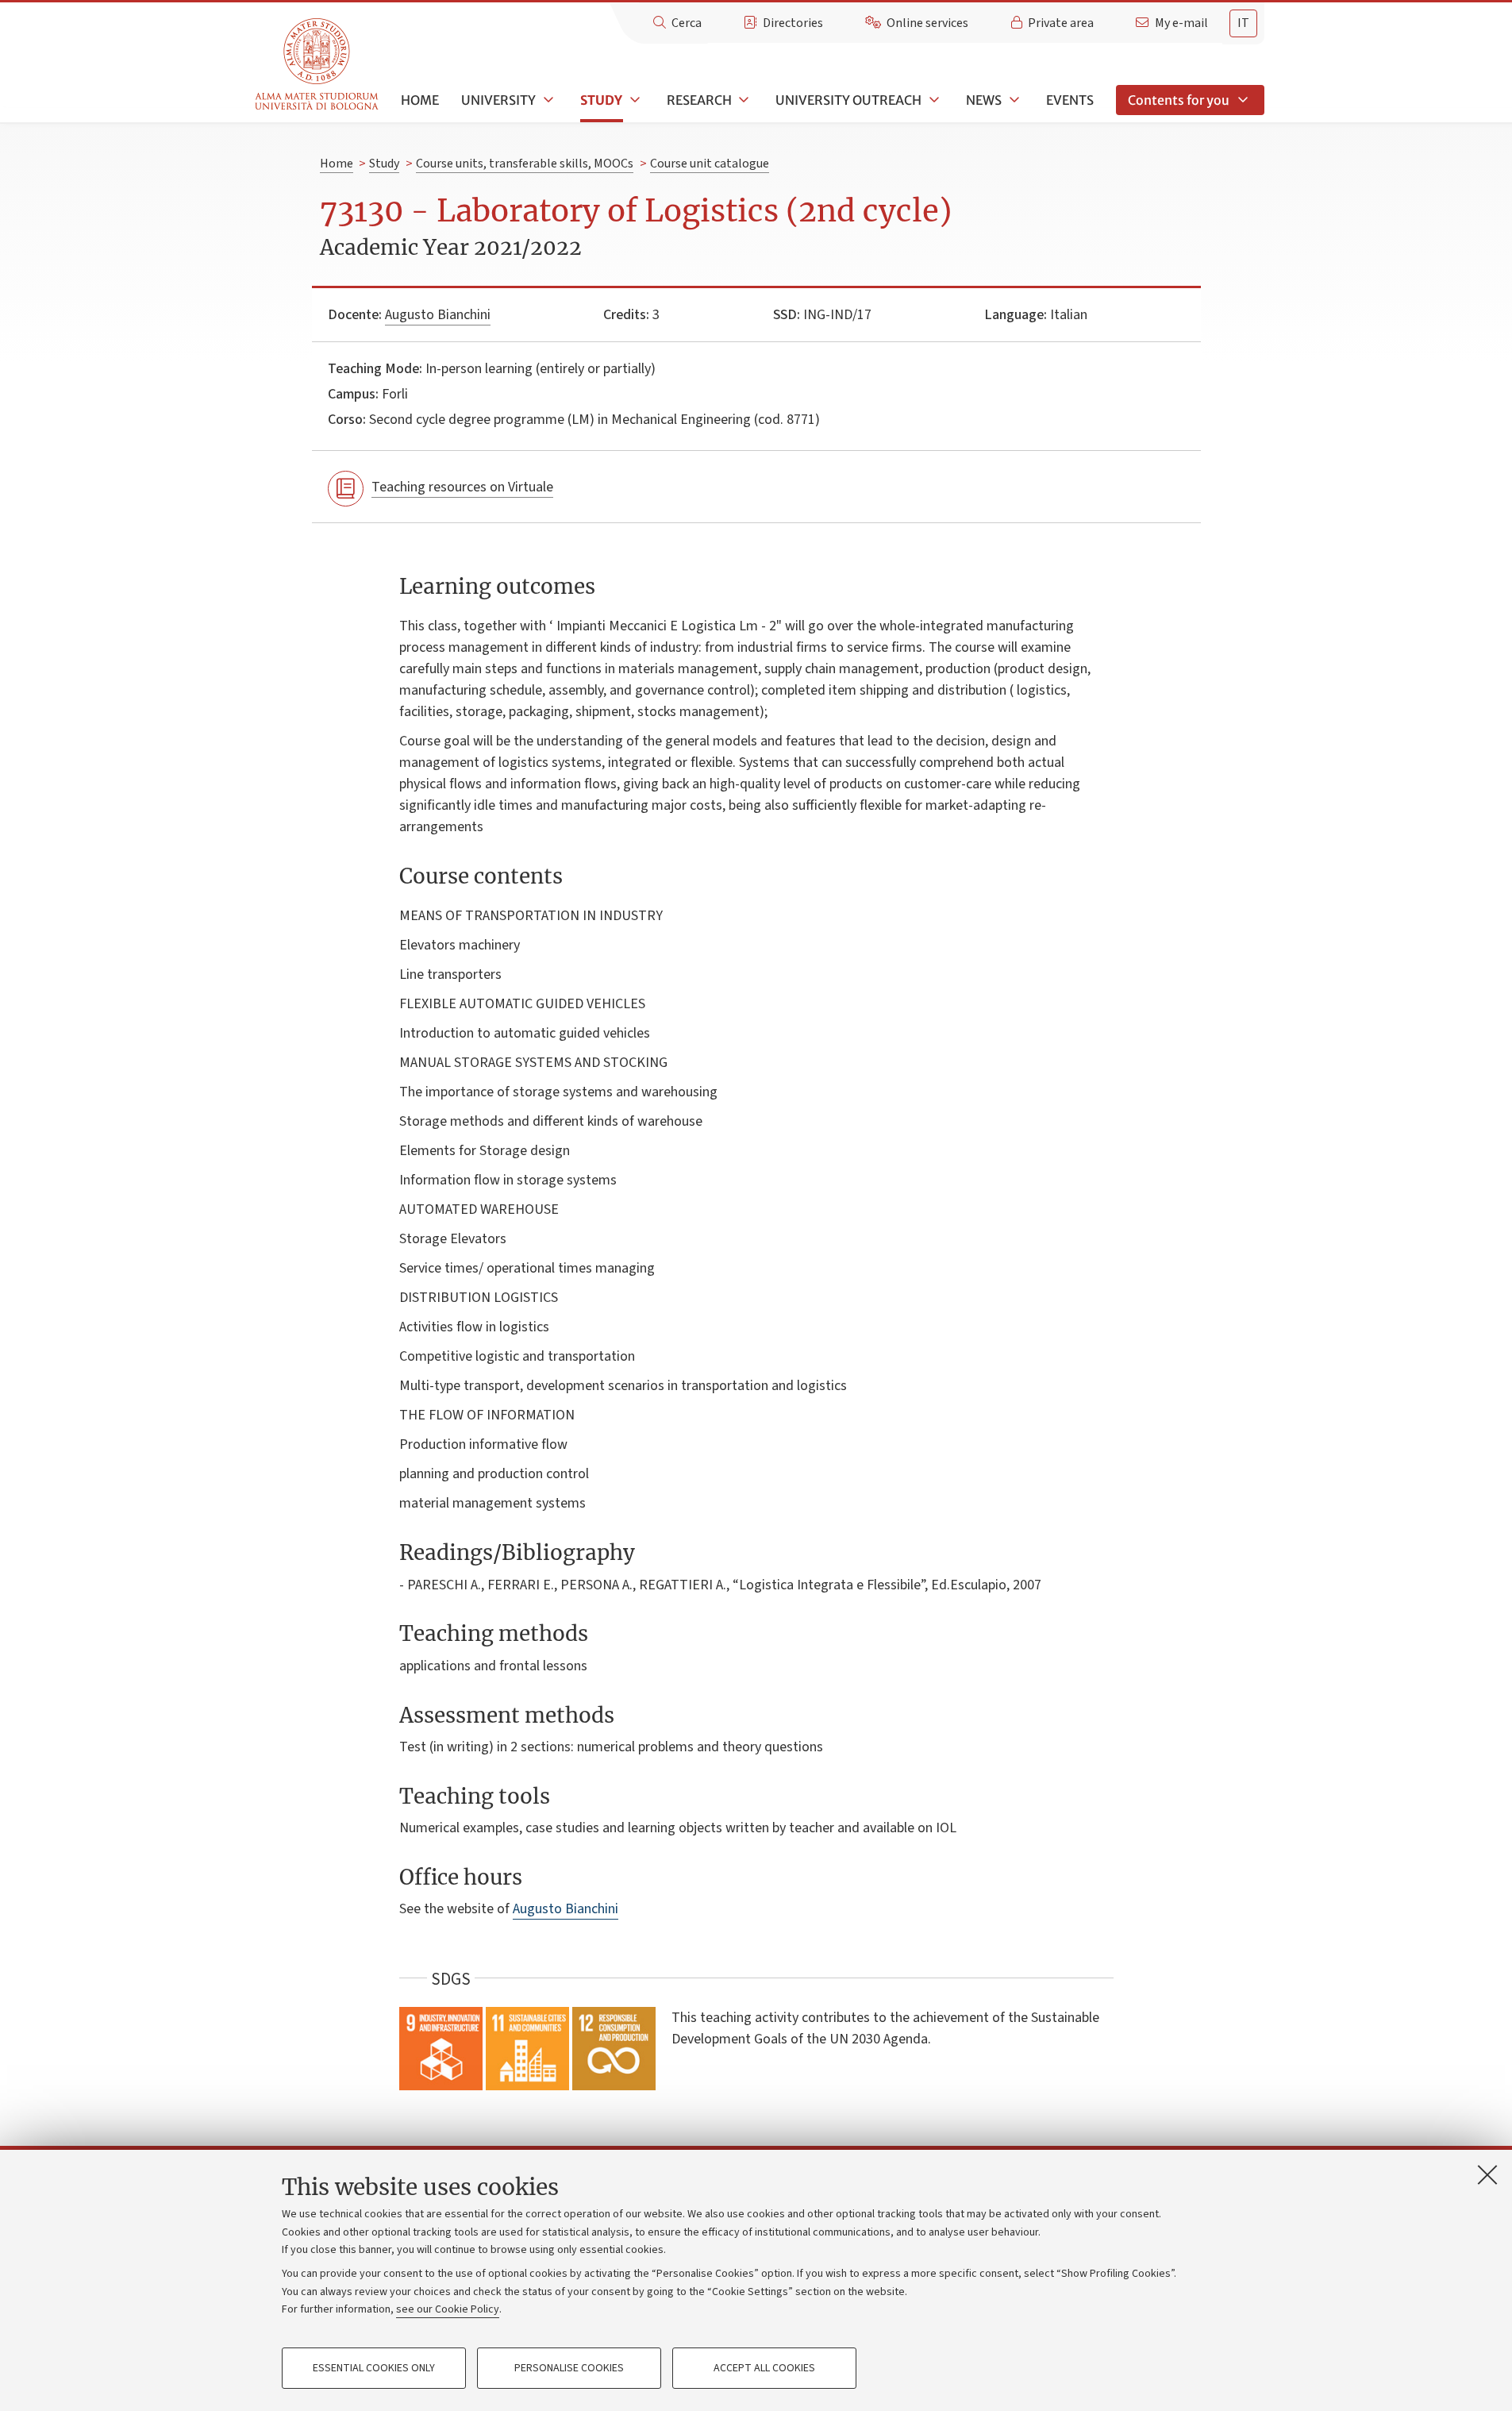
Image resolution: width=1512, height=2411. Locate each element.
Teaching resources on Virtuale (462, 487)
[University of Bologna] (318, 65)
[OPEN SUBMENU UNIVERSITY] (547, 100)
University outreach (848, 100)
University (498, 100)
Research (699, 100)
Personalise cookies (569, 2368)
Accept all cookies (764, 2368)
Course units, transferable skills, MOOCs (525, 164)
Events (1070, 100)
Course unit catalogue (710, 164)
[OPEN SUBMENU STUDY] (633, 100)
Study (601, 100)
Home (420, 100)
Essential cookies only (374, 2368)
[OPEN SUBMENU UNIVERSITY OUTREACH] (933, 100)
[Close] (1487, 2174)
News (984, 100)
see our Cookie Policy (448, 2309)
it (1243, 23)
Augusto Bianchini (438, 315)
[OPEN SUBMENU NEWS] (1013, 100)
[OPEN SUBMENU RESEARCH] (743, 100)
